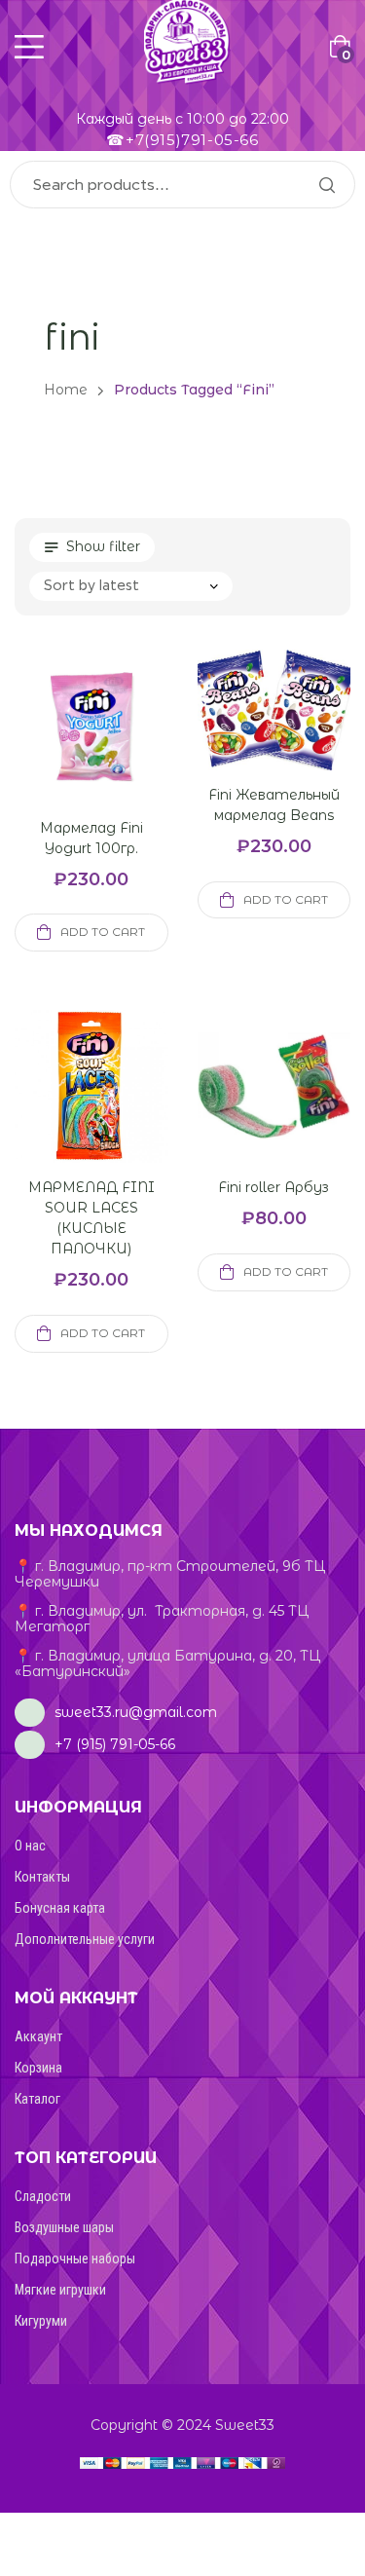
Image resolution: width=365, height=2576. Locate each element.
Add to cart (103, 932)
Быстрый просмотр (68, 750)
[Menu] (29, 47)
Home (66, 390)
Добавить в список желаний (115, 750)
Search (326, 185)
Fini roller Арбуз (274, 1187)
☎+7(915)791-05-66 (182, 140)
